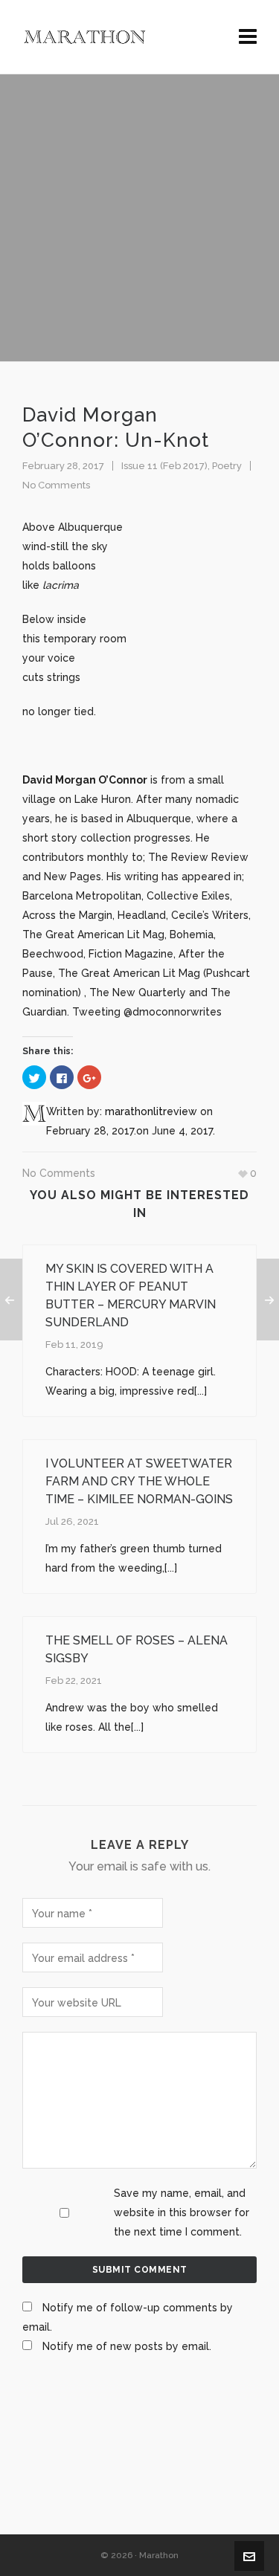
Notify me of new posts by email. (127, 2346)
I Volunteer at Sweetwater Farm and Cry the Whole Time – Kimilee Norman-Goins (139, 1481)
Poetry (227, 466)
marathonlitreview (151, 1111)
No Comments (56, 485)
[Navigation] (248, 37)
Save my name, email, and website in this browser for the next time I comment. (182, 2212)
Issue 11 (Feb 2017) (164, 466)
